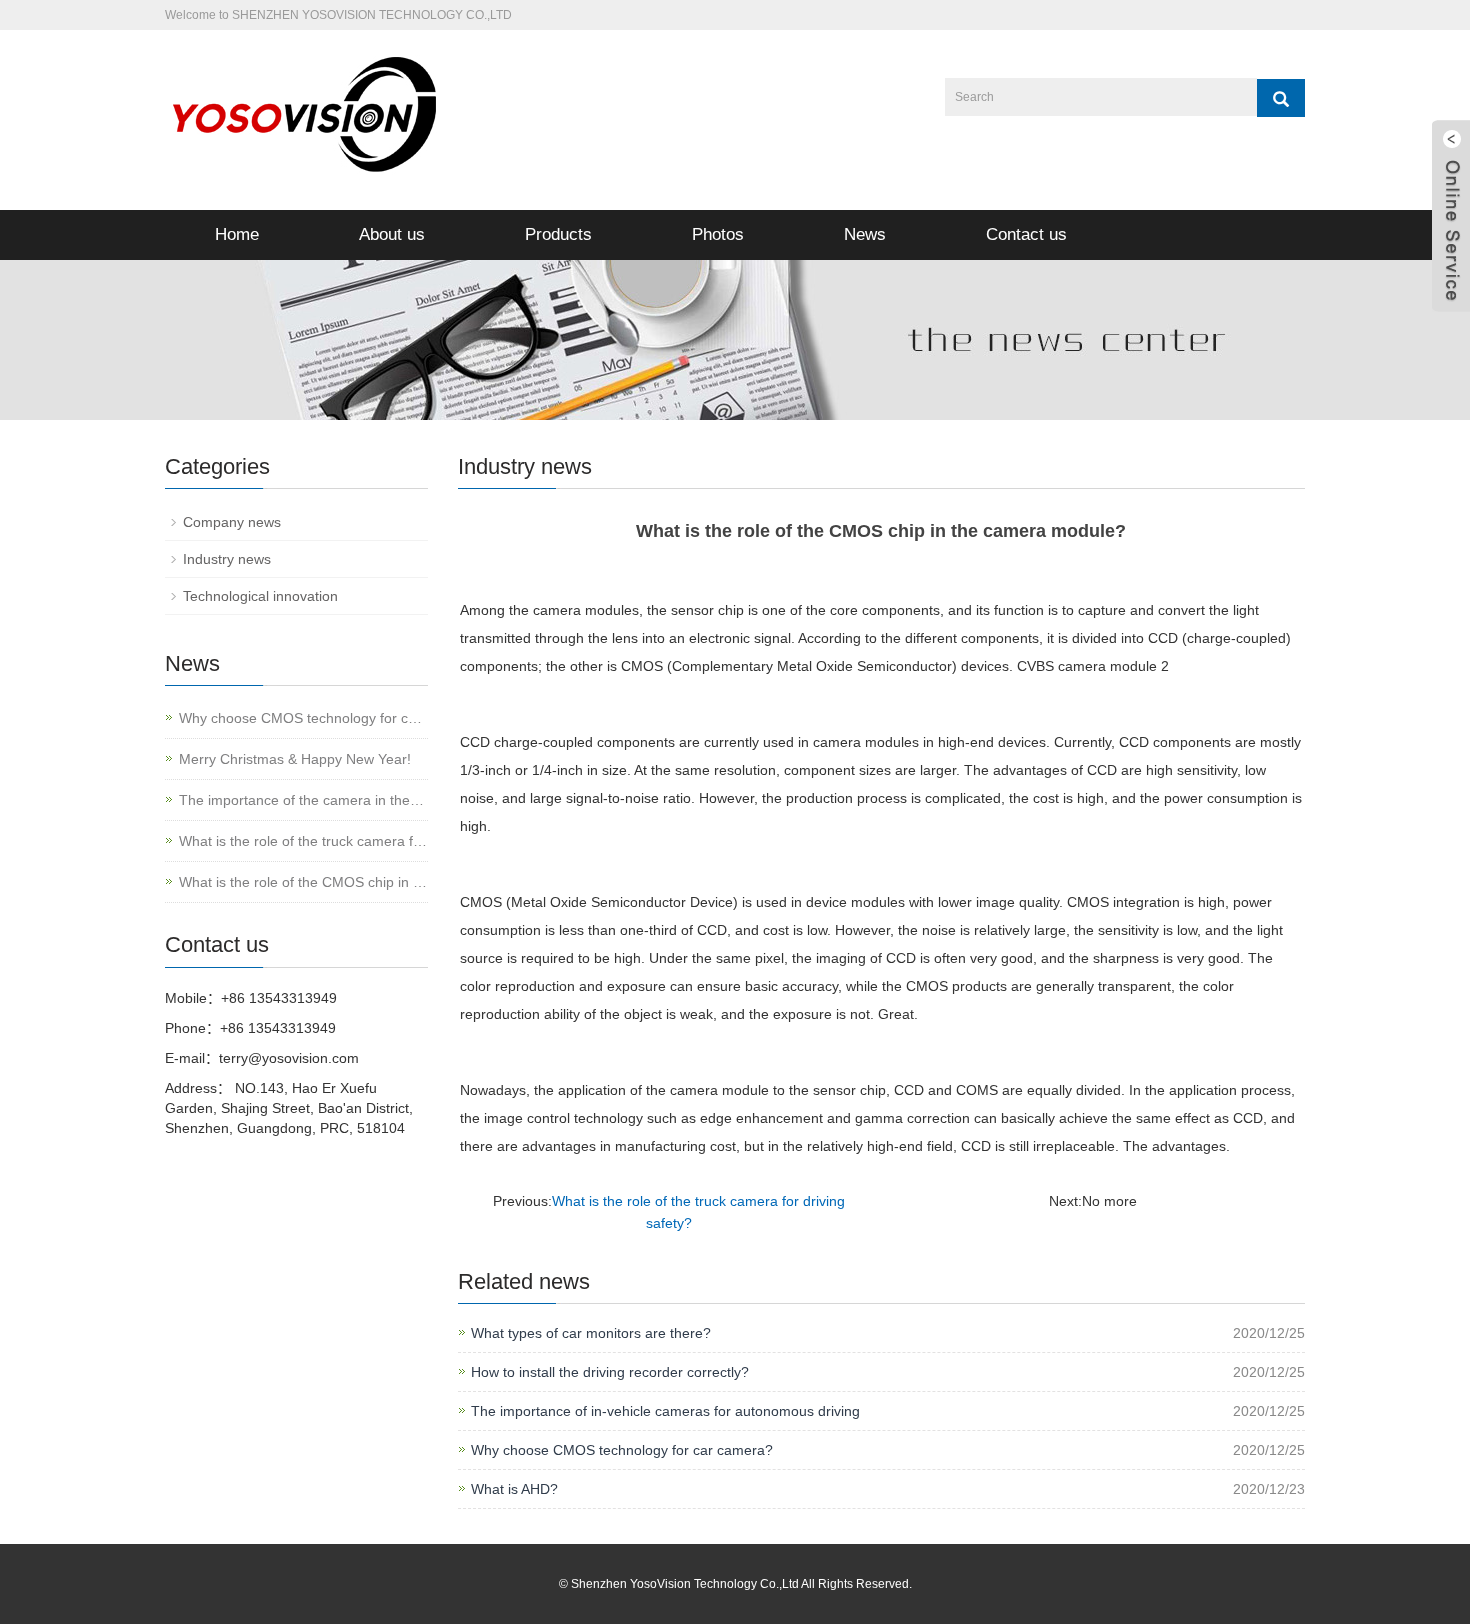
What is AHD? (514, 1489)
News (865, 234)
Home (237, 234)
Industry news (227, 559)
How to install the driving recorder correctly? (610, 1372)
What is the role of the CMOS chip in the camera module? (303, 882)
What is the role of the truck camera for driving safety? (303, 841)
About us (392, 234)
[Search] (1281, 98)
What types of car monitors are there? (591, 1333)
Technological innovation (260, 596)
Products (558, 234)
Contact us (1026, 234)
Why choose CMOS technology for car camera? (622, 1450)
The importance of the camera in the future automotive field (303, 800)
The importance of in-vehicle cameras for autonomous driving (665, 1411)
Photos (718, 234)
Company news (232, 522)
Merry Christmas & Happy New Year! (295, 759)
